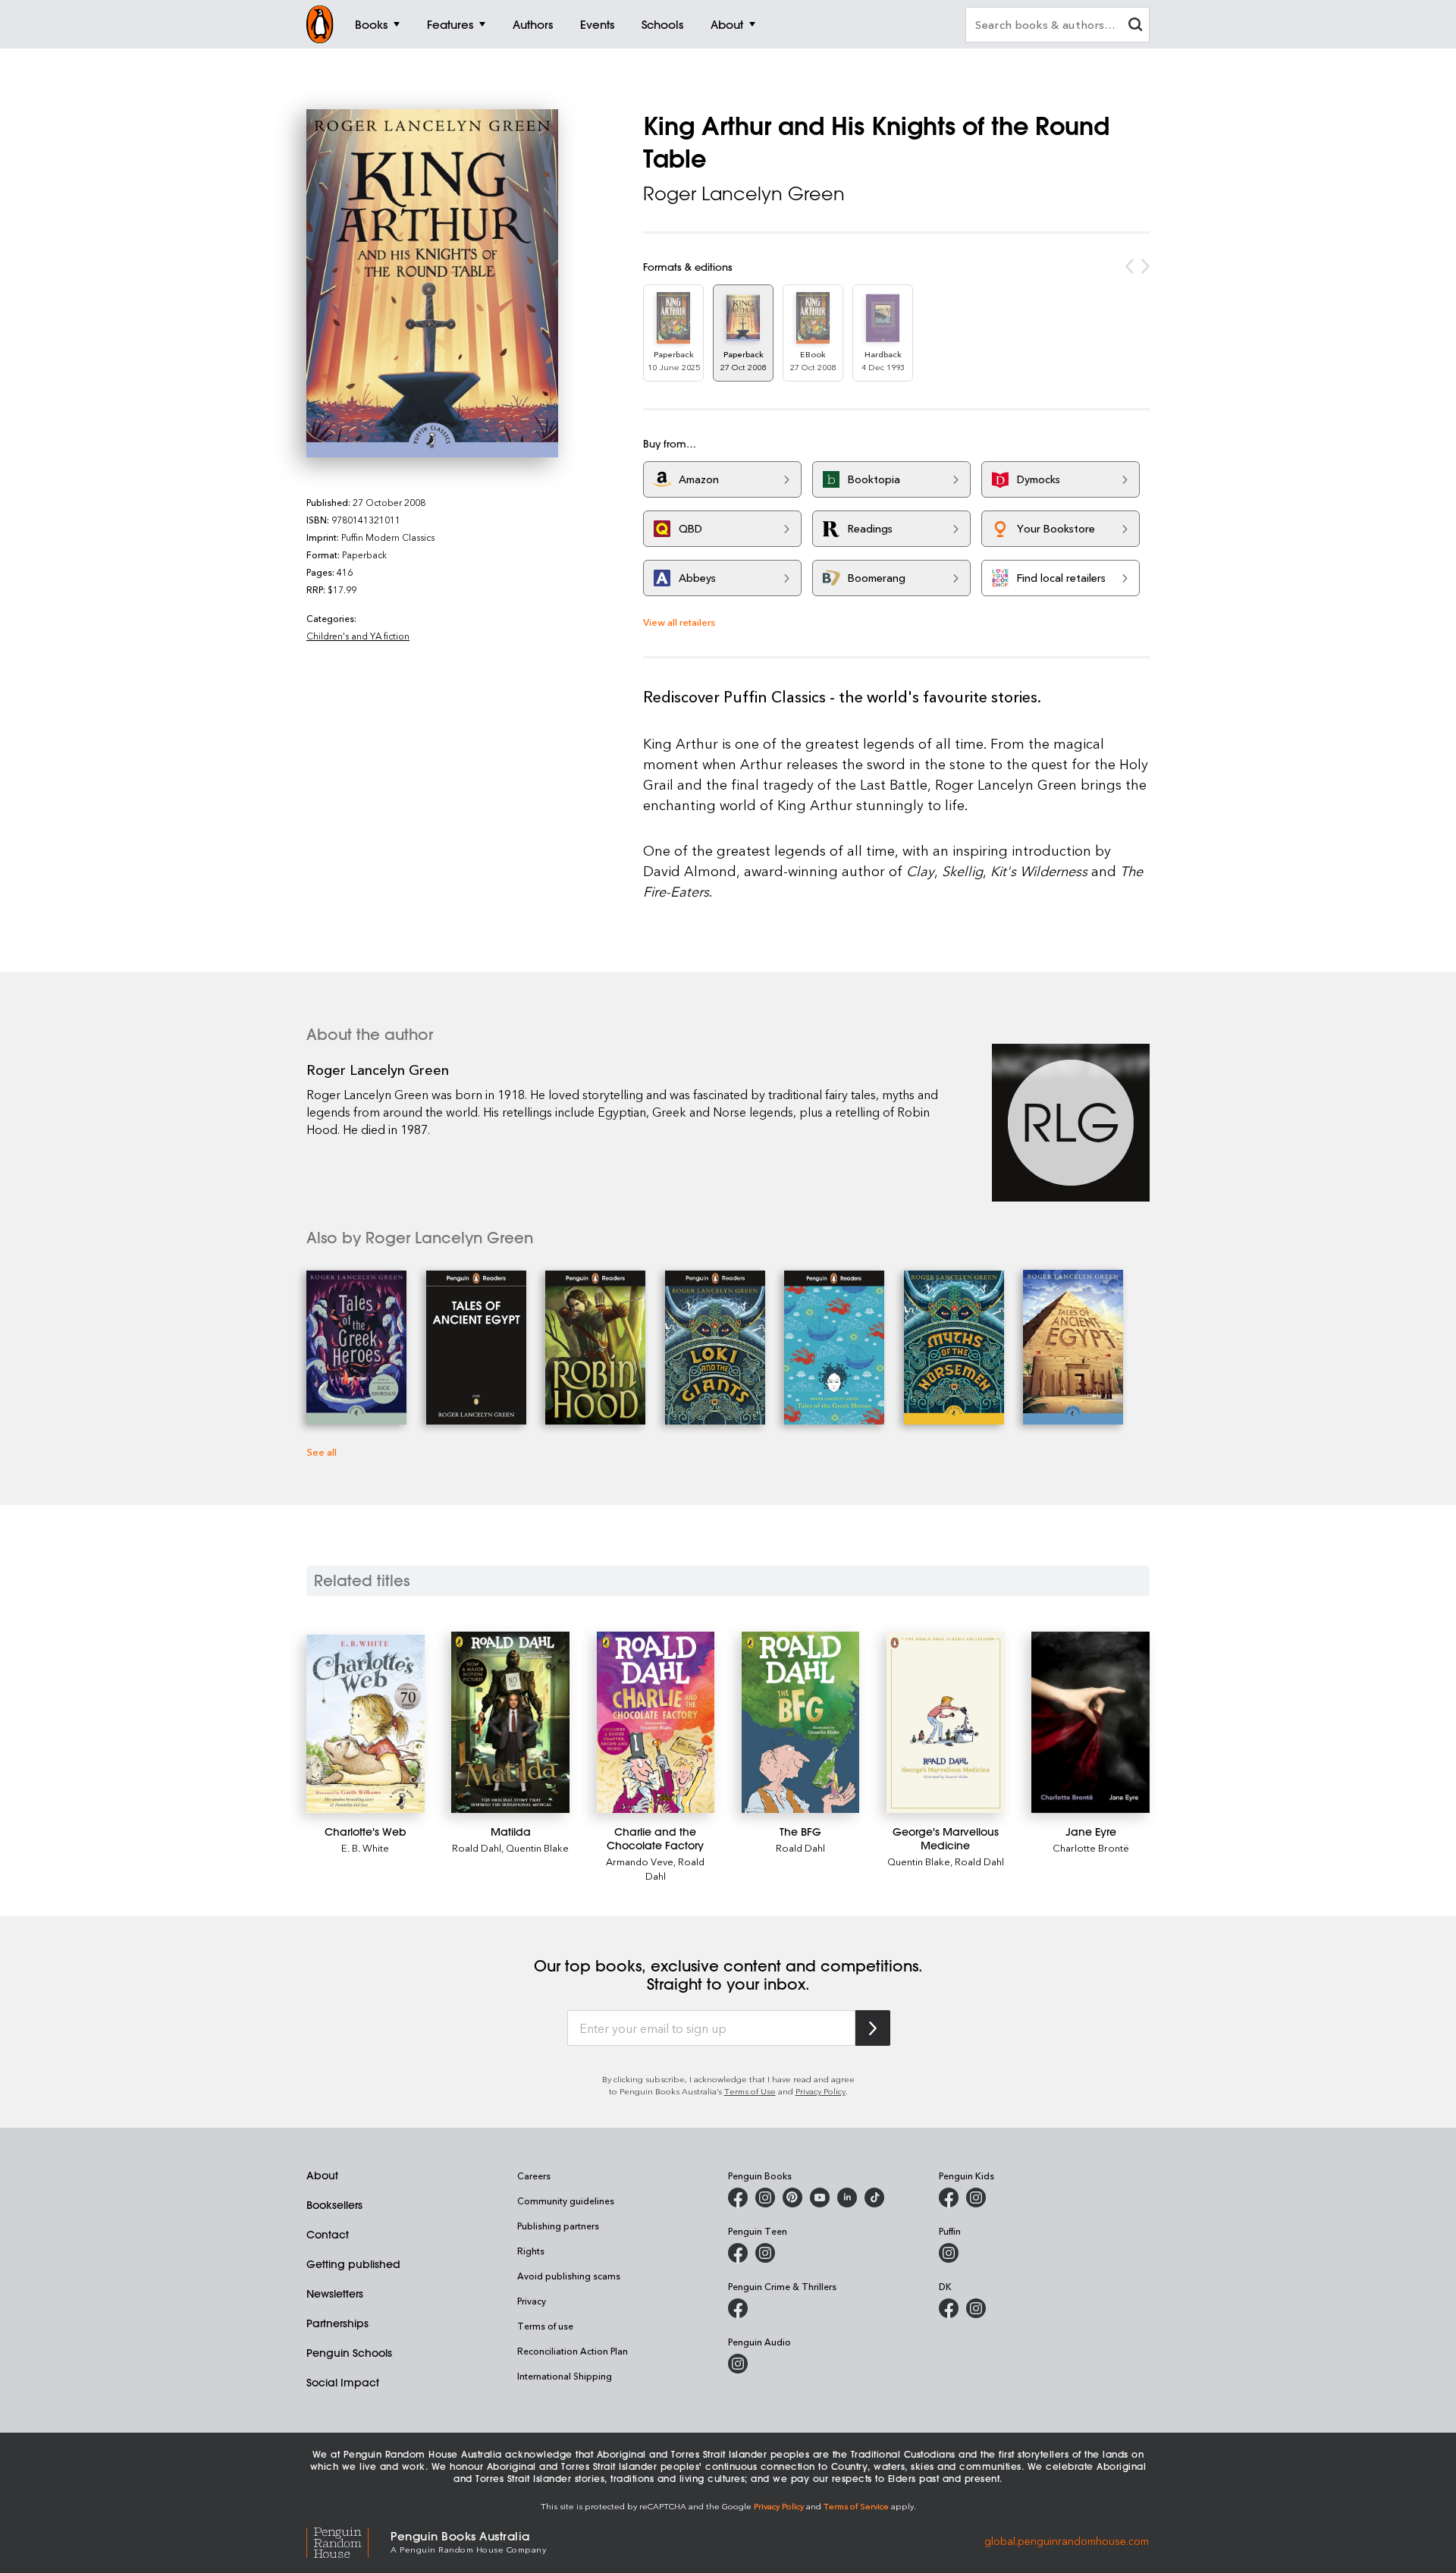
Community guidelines (566, 2201)
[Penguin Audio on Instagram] (738, 2364)
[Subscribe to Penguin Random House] (873, 2028)
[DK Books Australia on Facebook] (949, 2308)
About (322, 2176)
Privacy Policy (821, 2091)
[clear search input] (1135, 26)
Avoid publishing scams (569, 2276)
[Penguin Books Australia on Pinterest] (792, 2198)
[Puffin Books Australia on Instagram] (949, 2253)
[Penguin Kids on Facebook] (949, 2198)
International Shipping (565, 2376)
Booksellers (334, 2205)
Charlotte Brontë (1091, 1847)
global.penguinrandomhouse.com (1067, 2541)
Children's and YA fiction (358, 636)
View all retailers (679, 622)
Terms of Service (856, 2506)
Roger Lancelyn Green (744, 193)
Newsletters (335, 2294)
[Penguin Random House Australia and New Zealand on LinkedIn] (847, 2198)
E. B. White (365, 1847)
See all (322, 1451)
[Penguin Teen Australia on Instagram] (765, 2253)
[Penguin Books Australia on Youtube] (820, 2198)
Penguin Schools (349, 2353)
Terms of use (545, 2326)
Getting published (353, 2264)
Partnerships (337, 2323)
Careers (534, 2176)
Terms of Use (750, 2091)
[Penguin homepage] (320, 24)
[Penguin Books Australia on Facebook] (738, 2198)
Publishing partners (558, 2226)
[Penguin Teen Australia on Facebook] (738, 2253)
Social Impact (343, 2383)
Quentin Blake (537, 1847)
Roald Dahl (477, 1847)
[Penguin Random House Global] (348, 2541)
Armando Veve (640, 1861)
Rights (531, 2251)
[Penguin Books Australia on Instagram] (765, 2198)
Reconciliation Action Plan (573, 2351)
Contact (328, 2235)
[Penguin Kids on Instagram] (976, 2198)
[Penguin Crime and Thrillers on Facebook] (738, 2308)
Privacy (532, 2301)
